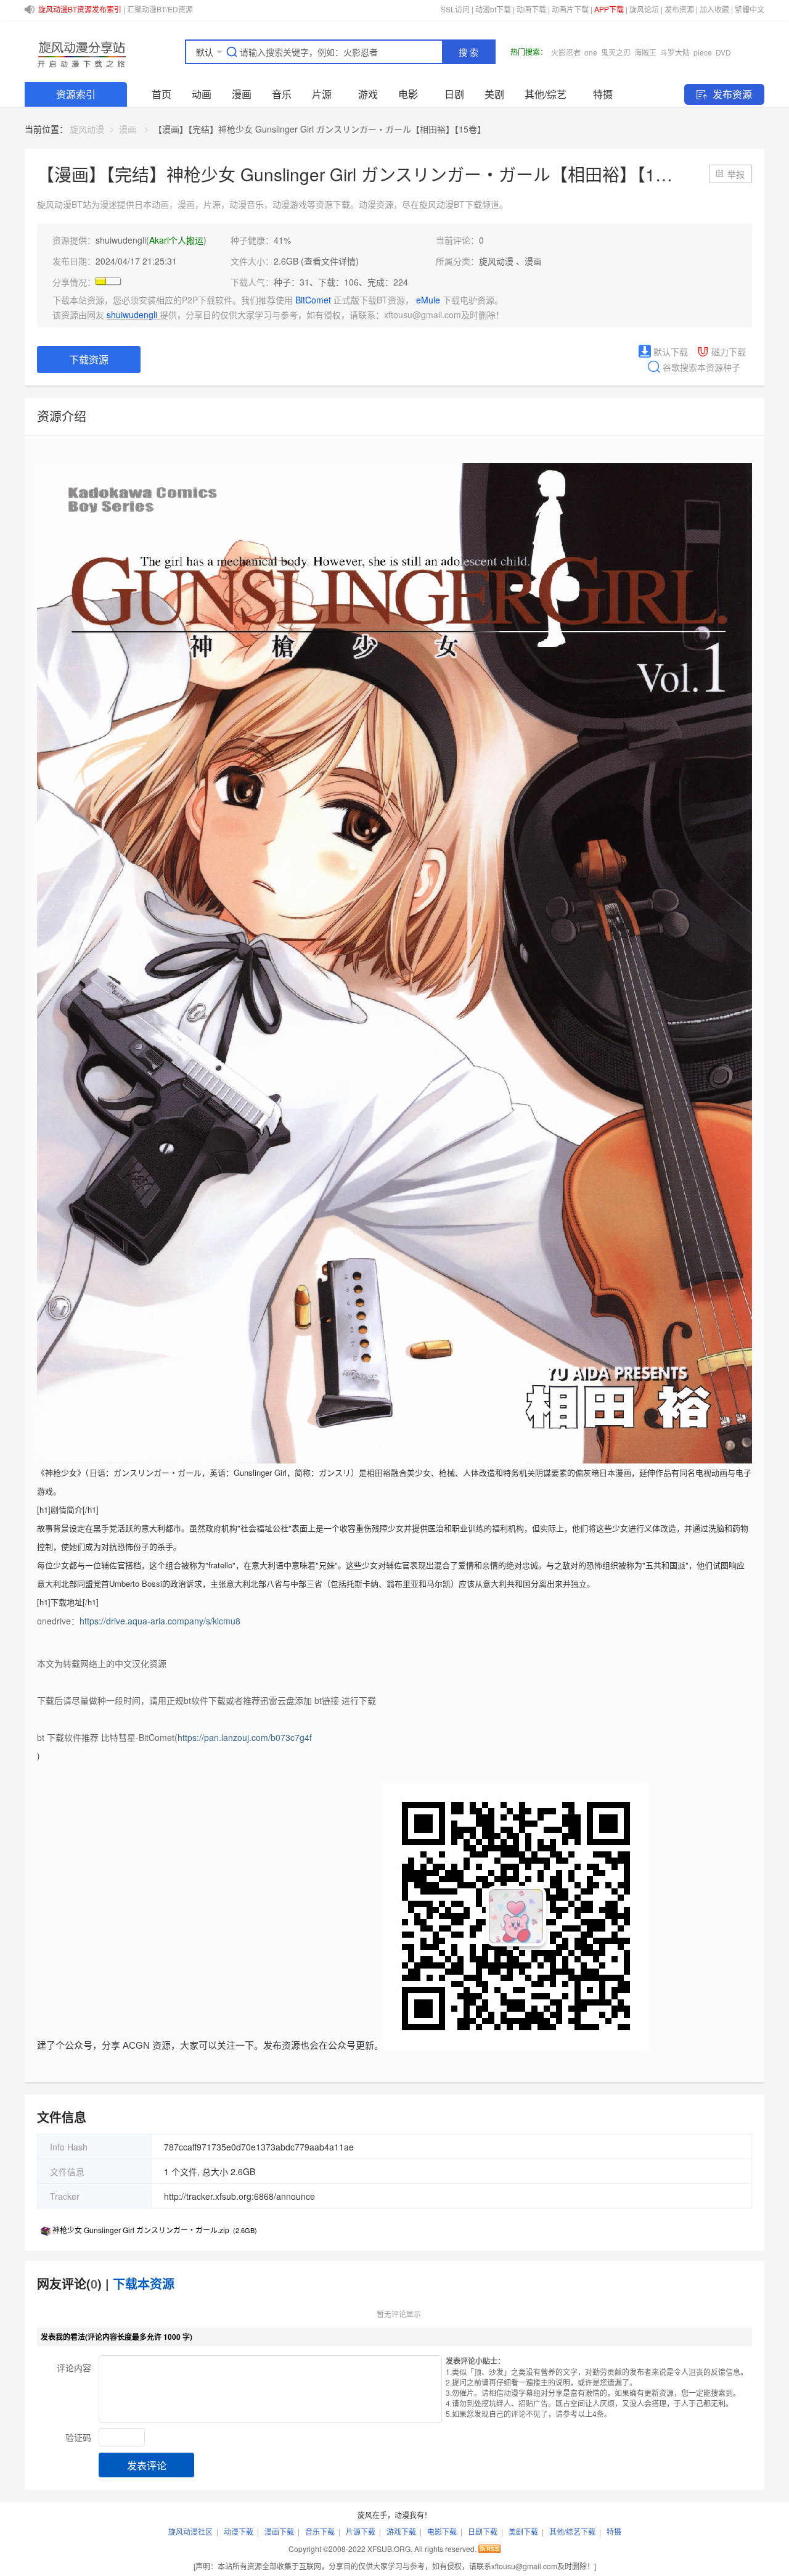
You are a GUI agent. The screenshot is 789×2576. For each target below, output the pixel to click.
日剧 (454, 94)
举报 (736, 174)
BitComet (314, 300)
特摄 (603, 94)
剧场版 (692, 52)
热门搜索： (529, 51)
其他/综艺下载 (572, 2531)
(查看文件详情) (330, 261)
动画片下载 (570, 9)
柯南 (629, 52)
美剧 (494, 94)
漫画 (242, 94)
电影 (408, 94)
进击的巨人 (659, 52)
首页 (161, 94)
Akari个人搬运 (176, 240)
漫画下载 (279, 2531)
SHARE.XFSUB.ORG (80, 52)
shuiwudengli (121, 240)
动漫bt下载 (493, 9)
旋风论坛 (644, 9)
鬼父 (611, 52)
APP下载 (609, 9)
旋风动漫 (87, 129)
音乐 (282, 94)
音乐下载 (320, 2531)
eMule (429, 300)
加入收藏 (714, 9)
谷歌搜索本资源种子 (700, 367)
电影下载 (442, 2531)
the (595, 52)
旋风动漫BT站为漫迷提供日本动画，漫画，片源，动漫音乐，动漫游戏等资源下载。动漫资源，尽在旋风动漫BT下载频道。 (272, 204)
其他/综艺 (546, 94)
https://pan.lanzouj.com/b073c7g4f (245, 1737)
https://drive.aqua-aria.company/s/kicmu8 (160, 1621)
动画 (202, 94)
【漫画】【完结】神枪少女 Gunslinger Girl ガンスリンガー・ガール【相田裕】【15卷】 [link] (320, 129)
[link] (87, 129)
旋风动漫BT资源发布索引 (80, 9)
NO (713, 52)
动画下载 (531, 9)
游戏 (368, 94)
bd (555, 52)
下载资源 (89, 359)
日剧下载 (483, 2531)
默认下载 (669, 352)
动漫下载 (239, 2531)
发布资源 (679, 9)
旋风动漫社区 (190, 2531)
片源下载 (361, 2531)
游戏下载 (401, 2531)
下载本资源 (144, 2283)
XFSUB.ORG (389, 2549)
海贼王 (574, 52)
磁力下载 (727, 352)
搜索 (470, 52)
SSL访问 (455, 9)
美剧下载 (523, 2531)
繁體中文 (750, 9)
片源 (322, 94)
